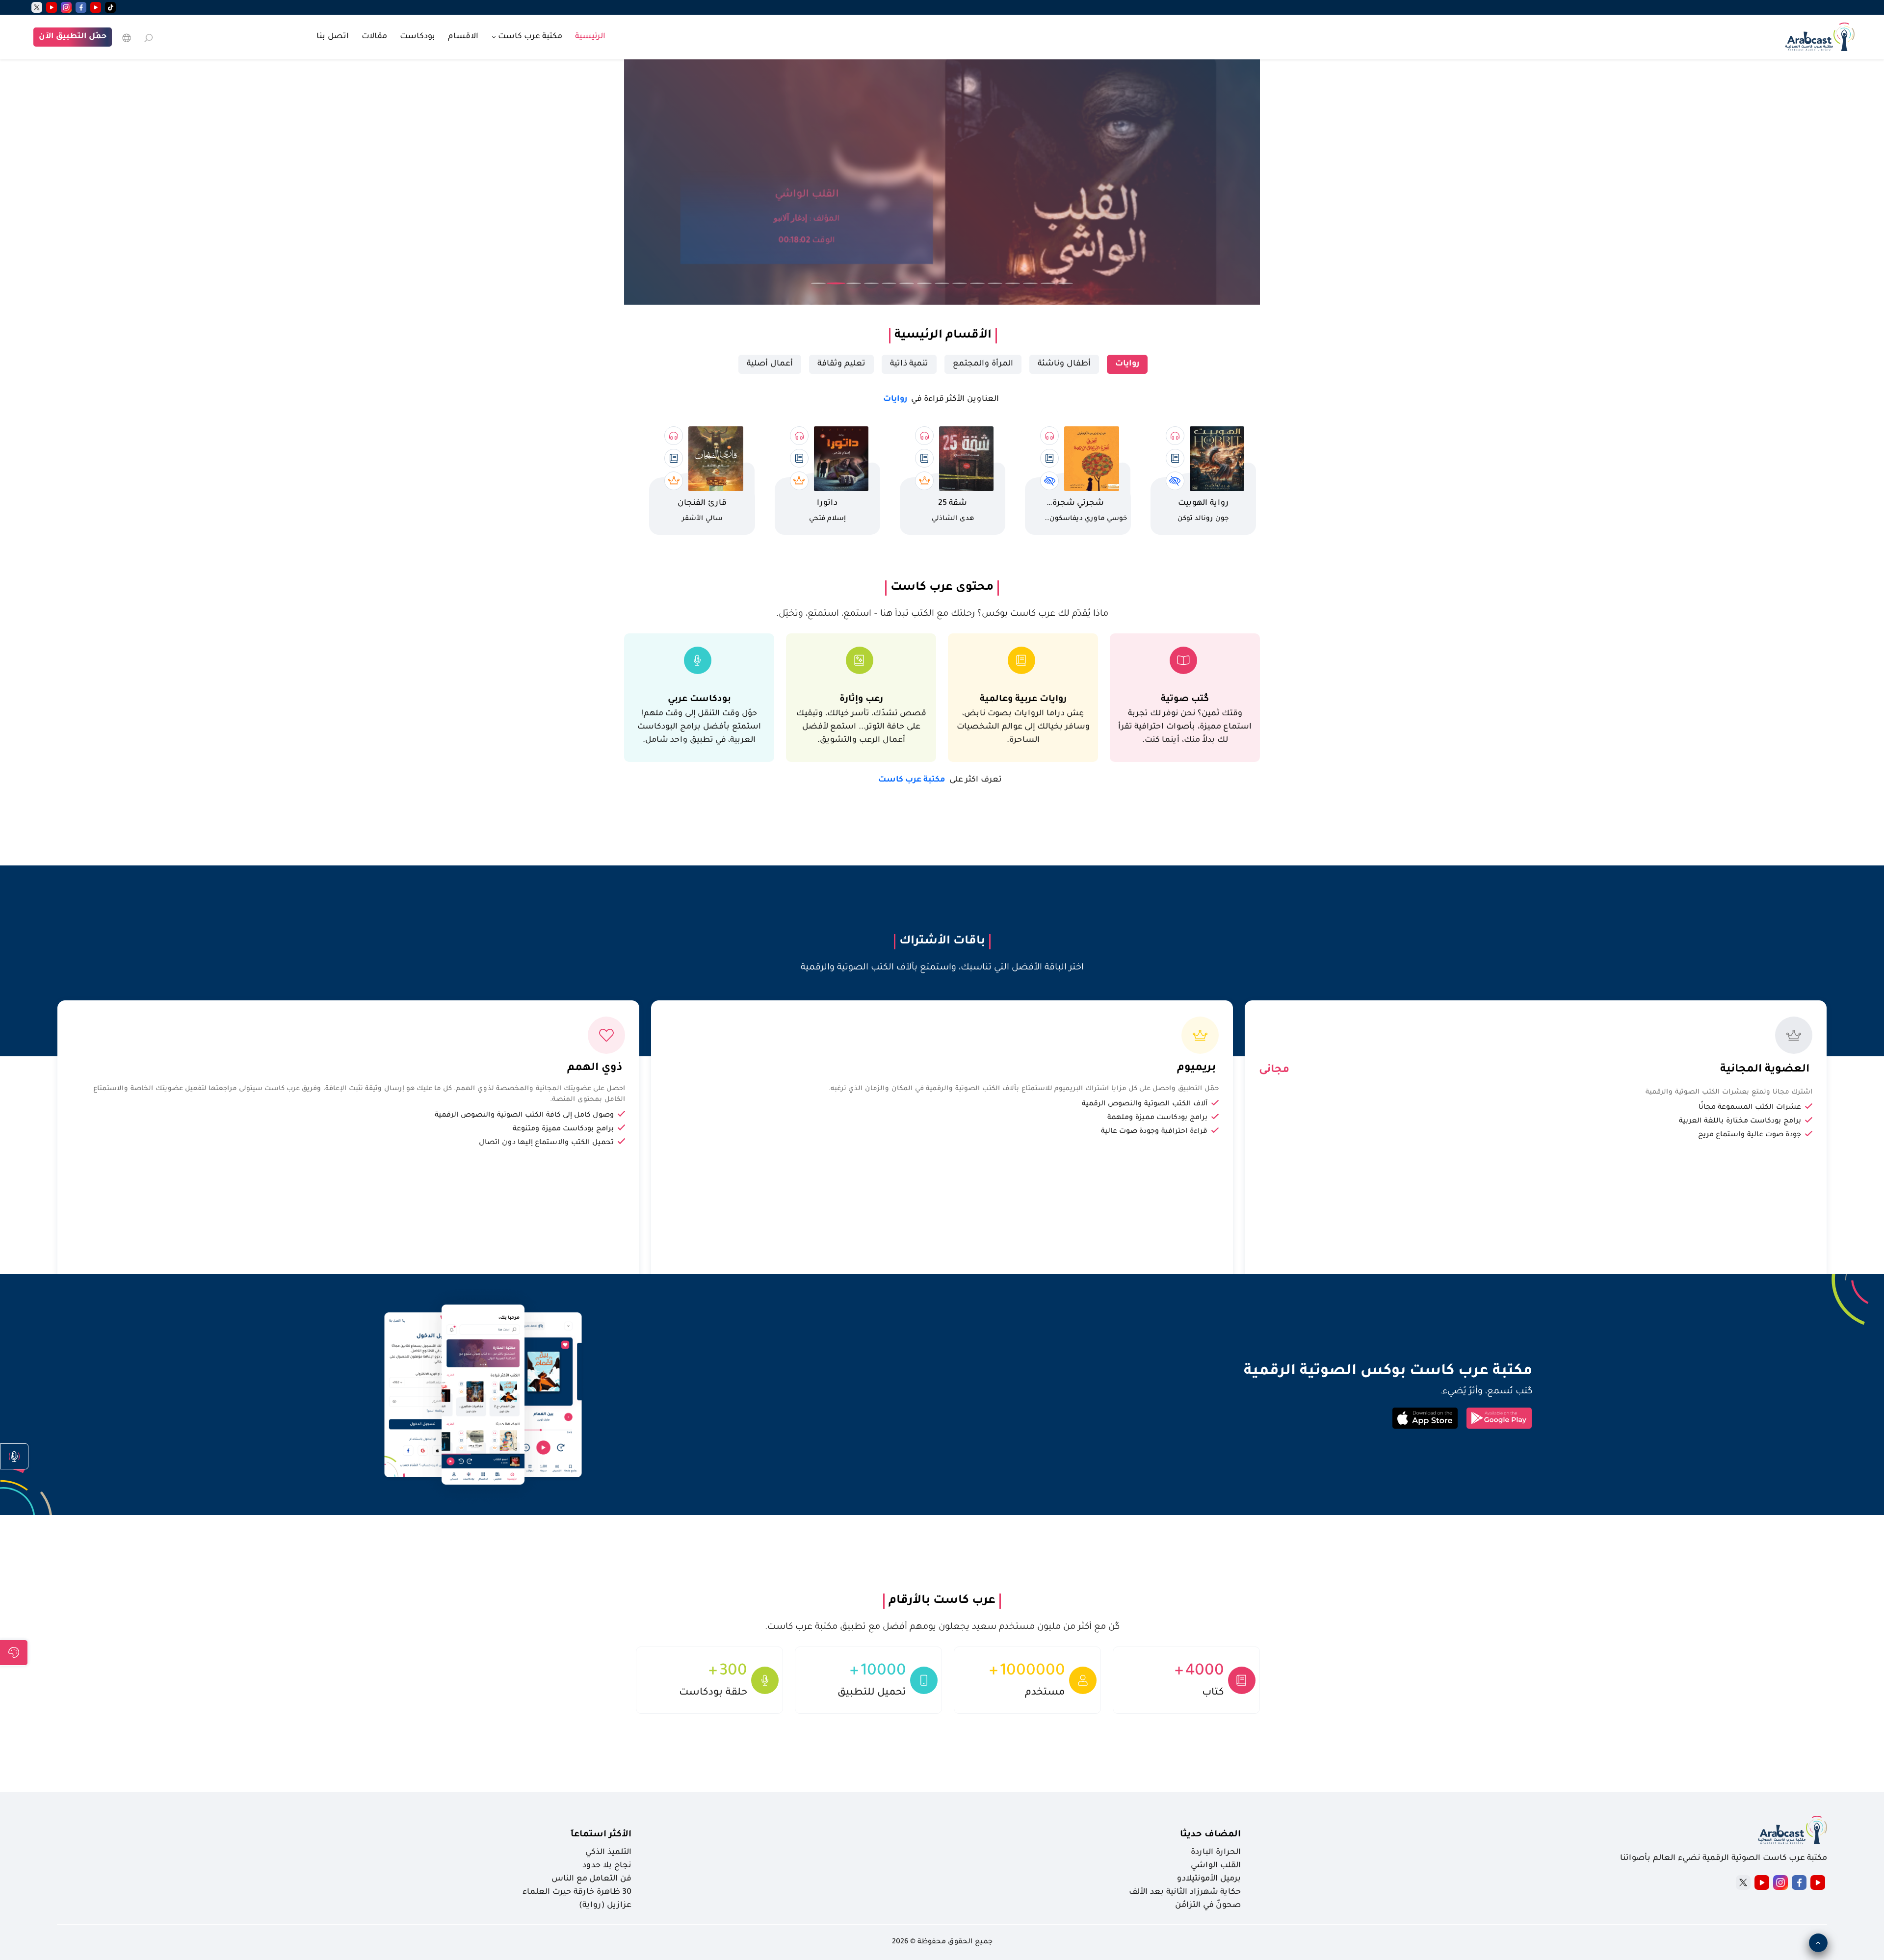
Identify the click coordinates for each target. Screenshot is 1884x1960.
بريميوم (1196, 1069)
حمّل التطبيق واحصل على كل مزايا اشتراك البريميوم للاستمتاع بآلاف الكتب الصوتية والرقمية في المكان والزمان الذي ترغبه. (1024, 1089)
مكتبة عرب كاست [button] (529, 37)
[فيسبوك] (81, 7)
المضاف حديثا (1210, 1835)
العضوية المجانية (1765, 1070)
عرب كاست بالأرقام (942, 1601)
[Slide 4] (871, 283)
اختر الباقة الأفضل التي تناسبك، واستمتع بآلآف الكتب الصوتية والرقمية (942, 968)
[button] (14, 1456)
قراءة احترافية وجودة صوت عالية (1154, 1132)
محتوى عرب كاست (942, 588)
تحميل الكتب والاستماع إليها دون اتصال (546, 1143)
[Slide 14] (1048, 283)
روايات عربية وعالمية (1023, 699)
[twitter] (37, 7)
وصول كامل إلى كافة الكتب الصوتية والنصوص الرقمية (524, 1116)
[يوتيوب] (96, 7)
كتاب (1213, 1693)
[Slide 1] (818, 283)
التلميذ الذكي (608, 1853)
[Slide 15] (1066, 283)
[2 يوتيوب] (52, 7)
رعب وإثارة (861, 699)
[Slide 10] (977, 283)
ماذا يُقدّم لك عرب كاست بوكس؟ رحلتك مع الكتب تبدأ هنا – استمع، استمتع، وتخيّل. (942, 614)
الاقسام (463, 37)
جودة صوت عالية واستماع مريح (1750, 1135)
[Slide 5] (889, 283)
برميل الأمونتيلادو (1209, 1879)
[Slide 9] (960, 283)
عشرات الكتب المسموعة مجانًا (1750, 1108)
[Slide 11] (995, 283)
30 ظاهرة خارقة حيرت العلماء (577, 1892)
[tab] (1127, 364)
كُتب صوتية (1185, 699)
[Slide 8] (942, 283)
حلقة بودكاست (713, 1693)
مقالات (374, 37)
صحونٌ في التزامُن (1208, 1906)
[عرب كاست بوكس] (1820, 36)
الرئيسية (590, 37)
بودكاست (418, 37)
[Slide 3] (854, 283)
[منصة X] (1743, 1882)
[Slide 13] (1030, 283)
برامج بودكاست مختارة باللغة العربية (1740, 1122)
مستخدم (1045, 1693)
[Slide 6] (907, 283)
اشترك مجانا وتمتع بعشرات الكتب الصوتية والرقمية (1729, 1092)
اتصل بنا (333, 37)
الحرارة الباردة (1216, 1853)
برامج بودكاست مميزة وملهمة (1157, 1118)
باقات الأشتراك (942, 941)
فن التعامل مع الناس (591, 1879)
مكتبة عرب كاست (940, 780)
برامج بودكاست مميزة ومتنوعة (563, 1129)
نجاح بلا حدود (607, 1866)
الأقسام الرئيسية (943, 336)
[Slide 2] (836, 284)
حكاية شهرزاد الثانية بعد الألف (1185, 1892)
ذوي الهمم (595, 1069)
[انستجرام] (66, 7)
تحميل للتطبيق (872, 1693)
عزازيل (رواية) (605, 1906)
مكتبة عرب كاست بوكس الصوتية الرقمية (1388, 1372)
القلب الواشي (1216, 1866)
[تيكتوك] (110, 7)
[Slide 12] (1013, 283)
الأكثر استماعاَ (601, 1835)
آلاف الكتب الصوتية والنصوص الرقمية (1145, 1104)
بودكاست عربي (699, 699)
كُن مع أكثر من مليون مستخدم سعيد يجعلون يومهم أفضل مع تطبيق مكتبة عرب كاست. (942, 1627)
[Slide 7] (924, 283)
